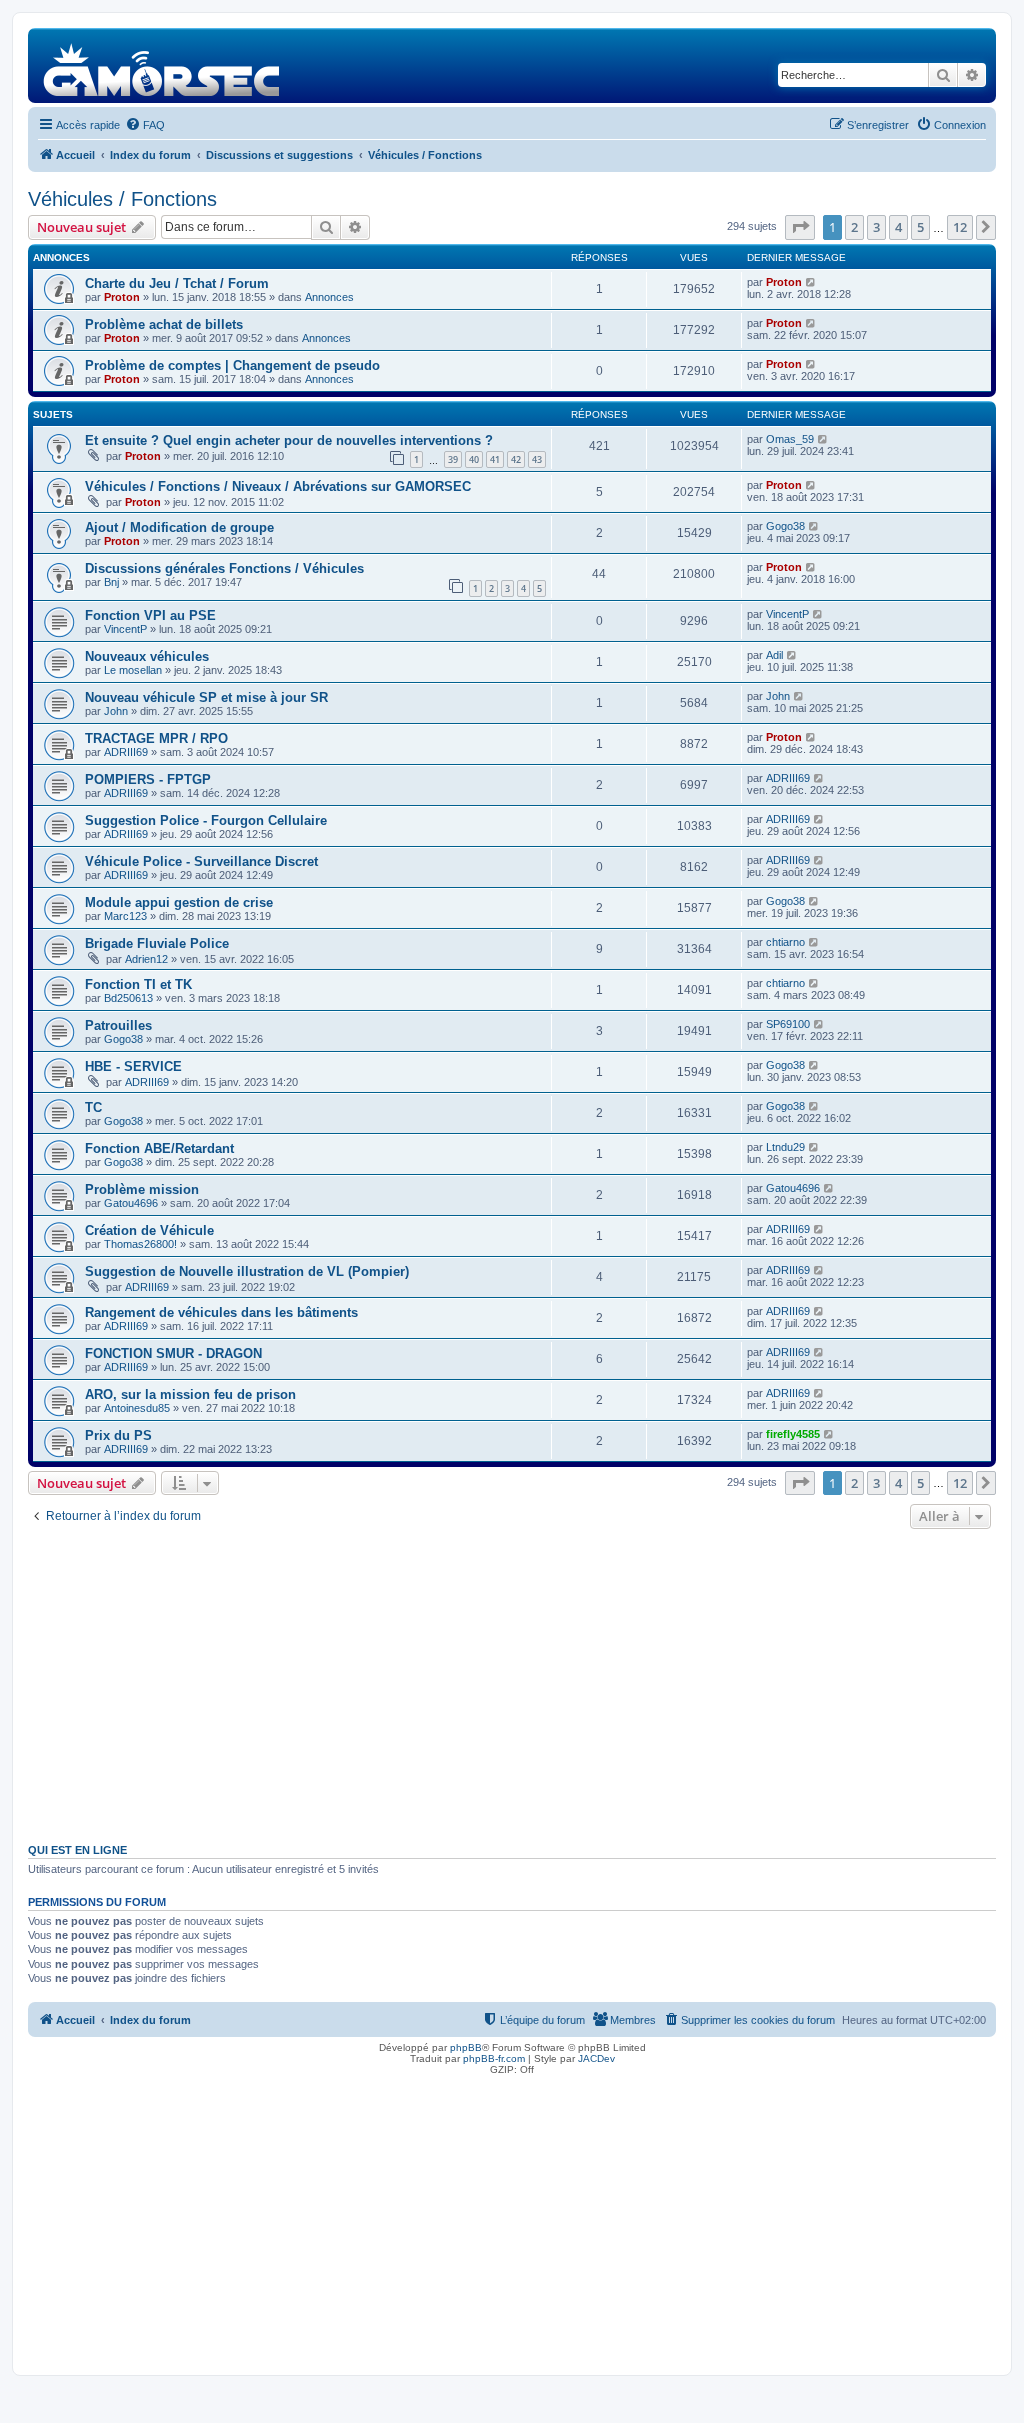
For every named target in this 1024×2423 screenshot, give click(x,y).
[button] (800, 227)
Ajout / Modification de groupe (179, 527)
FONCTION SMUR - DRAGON (173, 1353)
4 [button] (898, 227)
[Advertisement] (512, 1684)
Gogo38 (785, 526)
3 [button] (876, 227)
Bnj (111, 582)
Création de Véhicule (149, 1230)
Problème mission (142, 1189)
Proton (122, 297)
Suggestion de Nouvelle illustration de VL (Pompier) (247, 1271)
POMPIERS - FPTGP (148, 779)
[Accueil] (162, 65)
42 (516, 459)
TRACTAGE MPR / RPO (156, 738)
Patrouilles (118, 1025)
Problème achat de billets (164, 324)
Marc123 (125, 916)
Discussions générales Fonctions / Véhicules (224, 568)
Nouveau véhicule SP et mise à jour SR (206, 697)
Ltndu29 (785, 1147)
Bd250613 (128, 998)
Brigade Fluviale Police (157, 943)
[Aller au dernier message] (811, 282)
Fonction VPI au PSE (150, 615)
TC (93, 1107)
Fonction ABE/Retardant (159, 1148)
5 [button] (920, 227)
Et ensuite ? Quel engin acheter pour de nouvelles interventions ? (289, 440)
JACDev (596, 2058)
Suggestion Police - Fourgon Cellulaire (206, 820)
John (116, 711)
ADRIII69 (126, 752)
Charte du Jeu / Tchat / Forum (177, 283)
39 (453, 459)
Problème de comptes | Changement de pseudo (232, 365)
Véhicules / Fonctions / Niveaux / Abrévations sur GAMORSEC (278, 486)
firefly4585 (793, 1434)
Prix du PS (118, 1435)
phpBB (466, 2047)
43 (537, 459)
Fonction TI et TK (138, 984)
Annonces (329, 297)
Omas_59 (790, 439)
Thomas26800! (140, 1244)
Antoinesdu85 (137, 1408)
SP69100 (788, 1024)
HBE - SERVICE (133, 1066)
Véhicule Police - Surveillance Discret (201, 861)
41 (495, 459)
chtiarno (785, 942)
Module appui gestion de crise (179, 902)
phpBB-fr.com (494, 2058)
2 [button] (854, 227)
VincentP (125, 629)
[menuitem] (145, 125)
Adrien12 (146, 959)
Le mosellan (133, 670)
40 (474, 459)
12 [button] (960, 227)
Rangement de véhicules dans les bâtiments (221, 1312)
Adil (774, 655)
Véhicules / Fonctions (122, 199)
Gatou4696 (131, 1203)
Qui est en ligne (77, 1850)
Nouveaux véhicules (147, 656)
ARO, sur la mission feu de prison (190, 1394)
